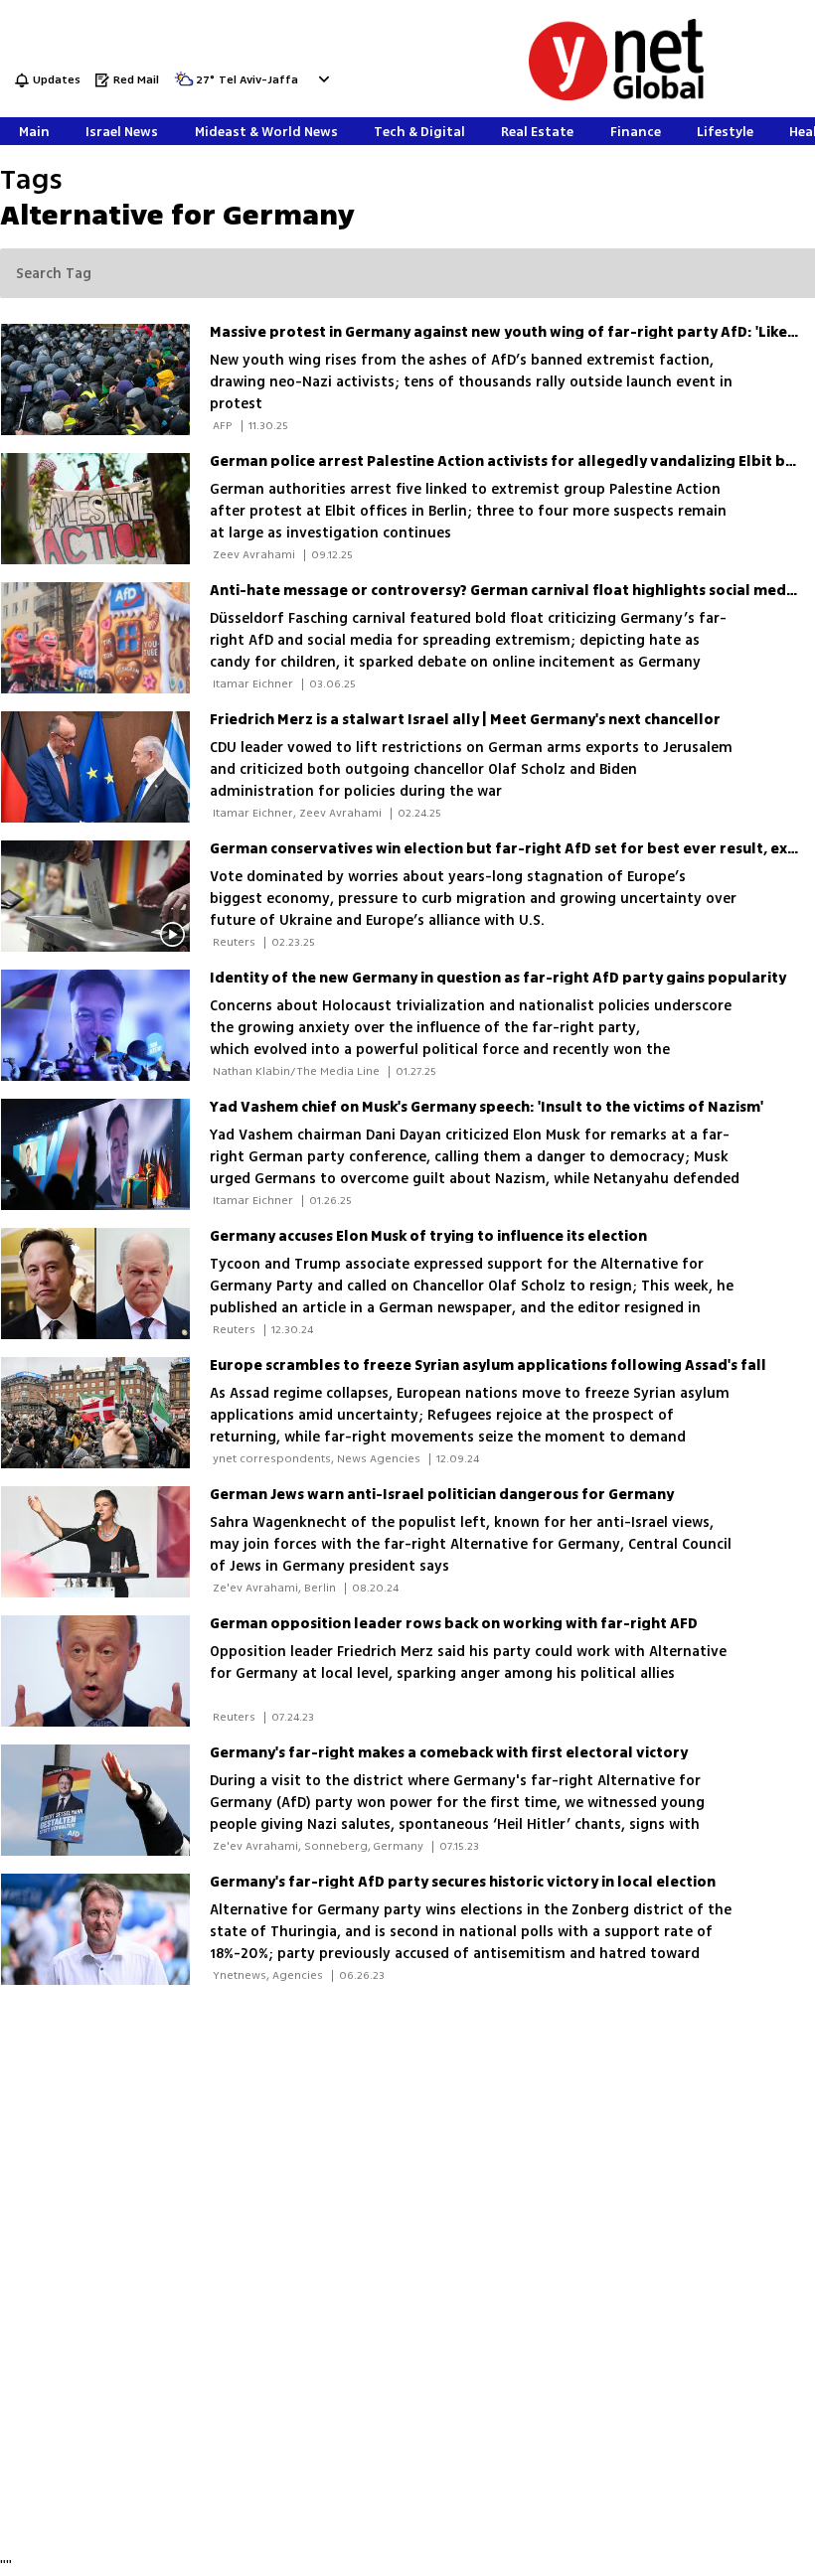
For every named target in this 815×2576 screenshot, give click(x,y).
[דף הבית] (616, 97)
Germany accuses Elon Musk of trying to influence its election (428, 1236)
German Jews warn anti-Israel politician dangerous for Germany (442, 1495)
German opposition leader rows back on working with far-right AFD (454, 1624)
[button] (322, 79)
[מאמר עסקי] (105, 509)
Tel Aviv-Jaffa (258, 81)
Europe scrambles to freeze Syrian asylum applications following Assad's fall (488, 1365)
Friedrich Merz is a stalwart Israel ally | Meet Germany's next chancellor (465, 720)
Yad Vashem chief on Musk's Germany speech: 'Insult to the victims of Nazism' (487, 1107)
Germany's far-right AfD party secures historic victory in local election (463, 1882)
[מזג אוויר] (184, 85)
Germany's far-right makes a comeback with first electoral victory (449, 1753)
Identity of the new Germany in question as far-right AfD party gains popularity (498, 978)
